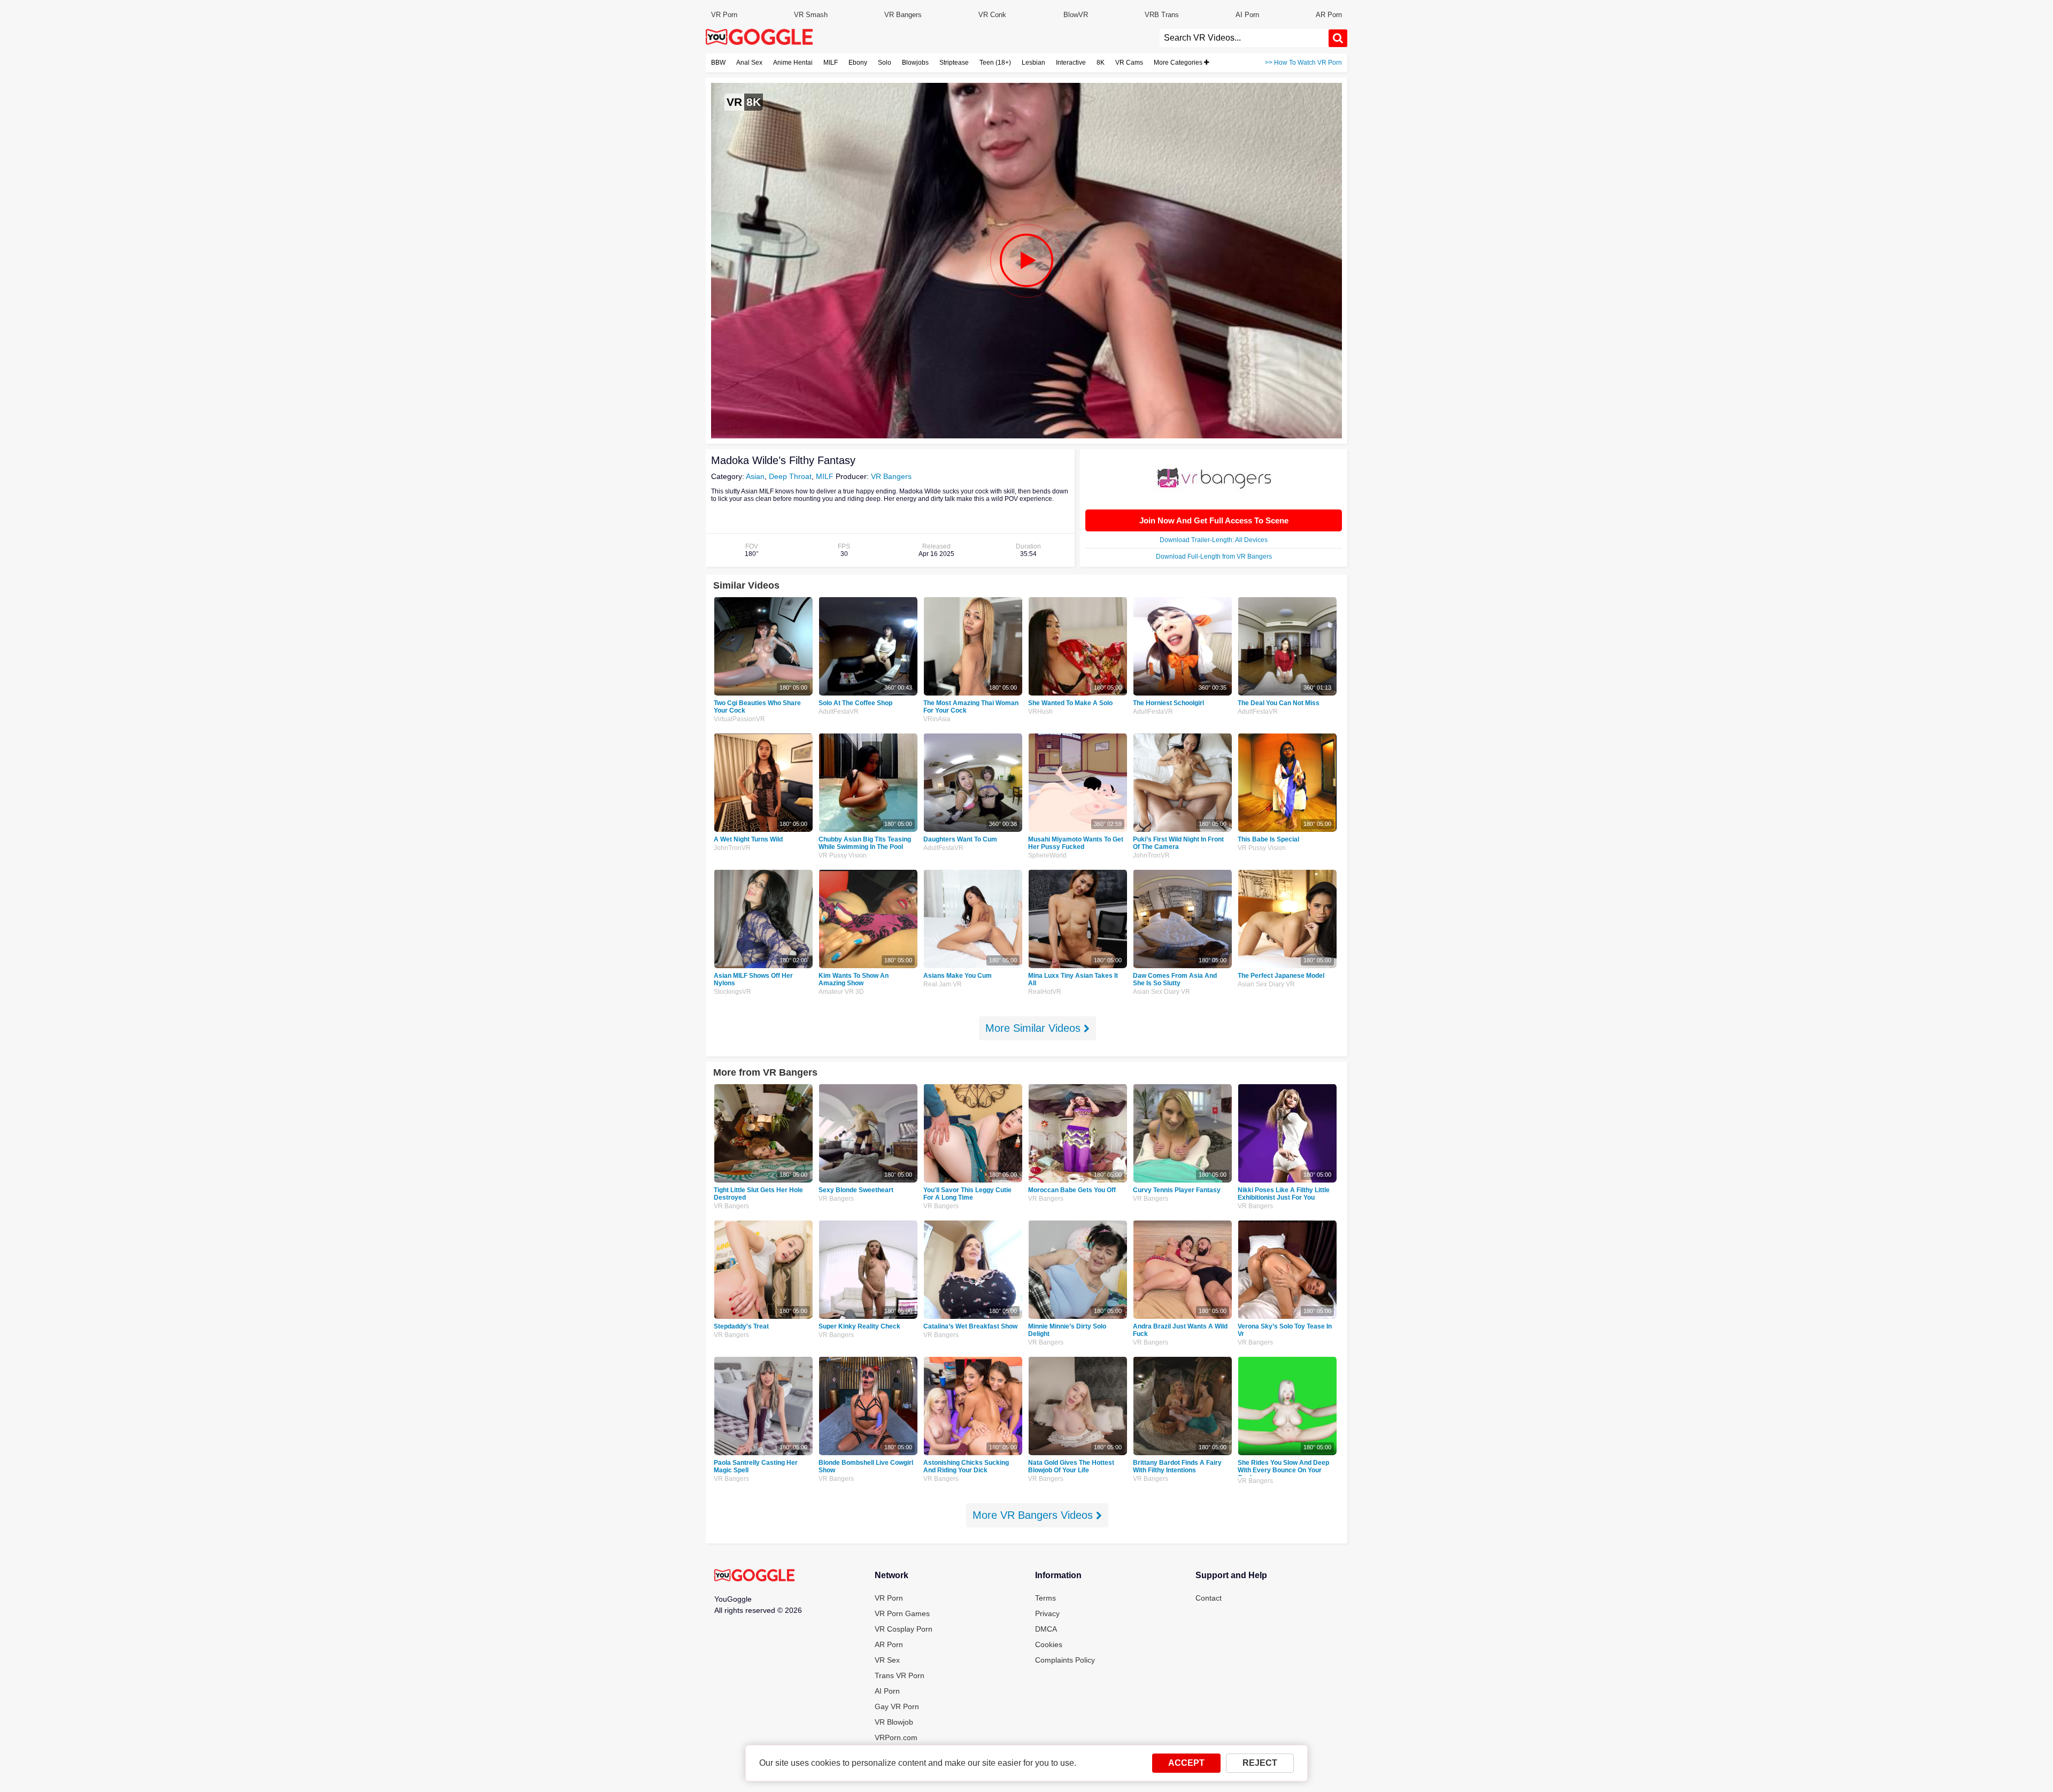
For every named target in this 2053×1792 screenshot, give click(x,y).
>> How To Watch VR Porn (1303, 63)
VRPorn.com (896, 1737)
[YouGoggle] (754, 1576)
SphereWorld (1047, 855)
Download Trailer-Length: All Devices (1214, 540)
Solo (885, 63)
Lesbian (1033, 63)
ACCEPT (1186, 1763)
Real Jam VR (943, 984)
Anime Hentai (793, 63)
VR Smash (811, 15)
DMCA (1046, 1629)
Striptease (954, 63)
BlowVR (1076, 15)
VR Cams (1129, 63)
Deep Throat (790, 476)
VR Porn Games (902, 1613)
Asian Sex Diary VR (1161, 992)
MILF (831, 63)
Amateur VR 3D (841, 992)
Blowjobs (915, 63)
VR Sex (887, 1660)
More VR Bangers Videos (1034, 1515)
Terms (1045, 1598)
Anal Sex (749, 63)
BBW (718, 63)
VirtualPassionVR (739, 719)
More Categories (1179, 63)
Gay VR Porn (897, 1706)
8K (1101, 63)
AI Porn (1247, 15)
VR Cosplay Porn (904, 1629)
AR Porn (1329, 15)
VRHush (1040, 712)
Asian (755, 476)
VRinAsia (937, 719)
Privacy (1047, 1613)
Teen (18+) (995, 63)
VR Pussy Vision (843, 855)
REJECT (1260, 1763)
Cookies (1049, 1644)
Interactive (1071, 63)
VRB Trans (1162, 15)
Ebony (858, 63)
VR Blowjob (894, 1722)
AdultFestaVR (839, 712)
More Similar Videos (1035, 1028)
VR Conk (992, 15)
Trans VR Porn (900, 1675)
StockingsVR (732, 992)
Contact (1209, 1598)
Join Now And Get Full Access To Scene (1214, 520)
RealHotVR (1045, 992)
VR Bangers (903, 15)
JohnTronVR (732, 848)
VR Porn (724, 15)
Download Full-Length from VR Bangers (1214, 557)
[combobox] (1244, 38)
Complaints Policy (1065, 1660)
